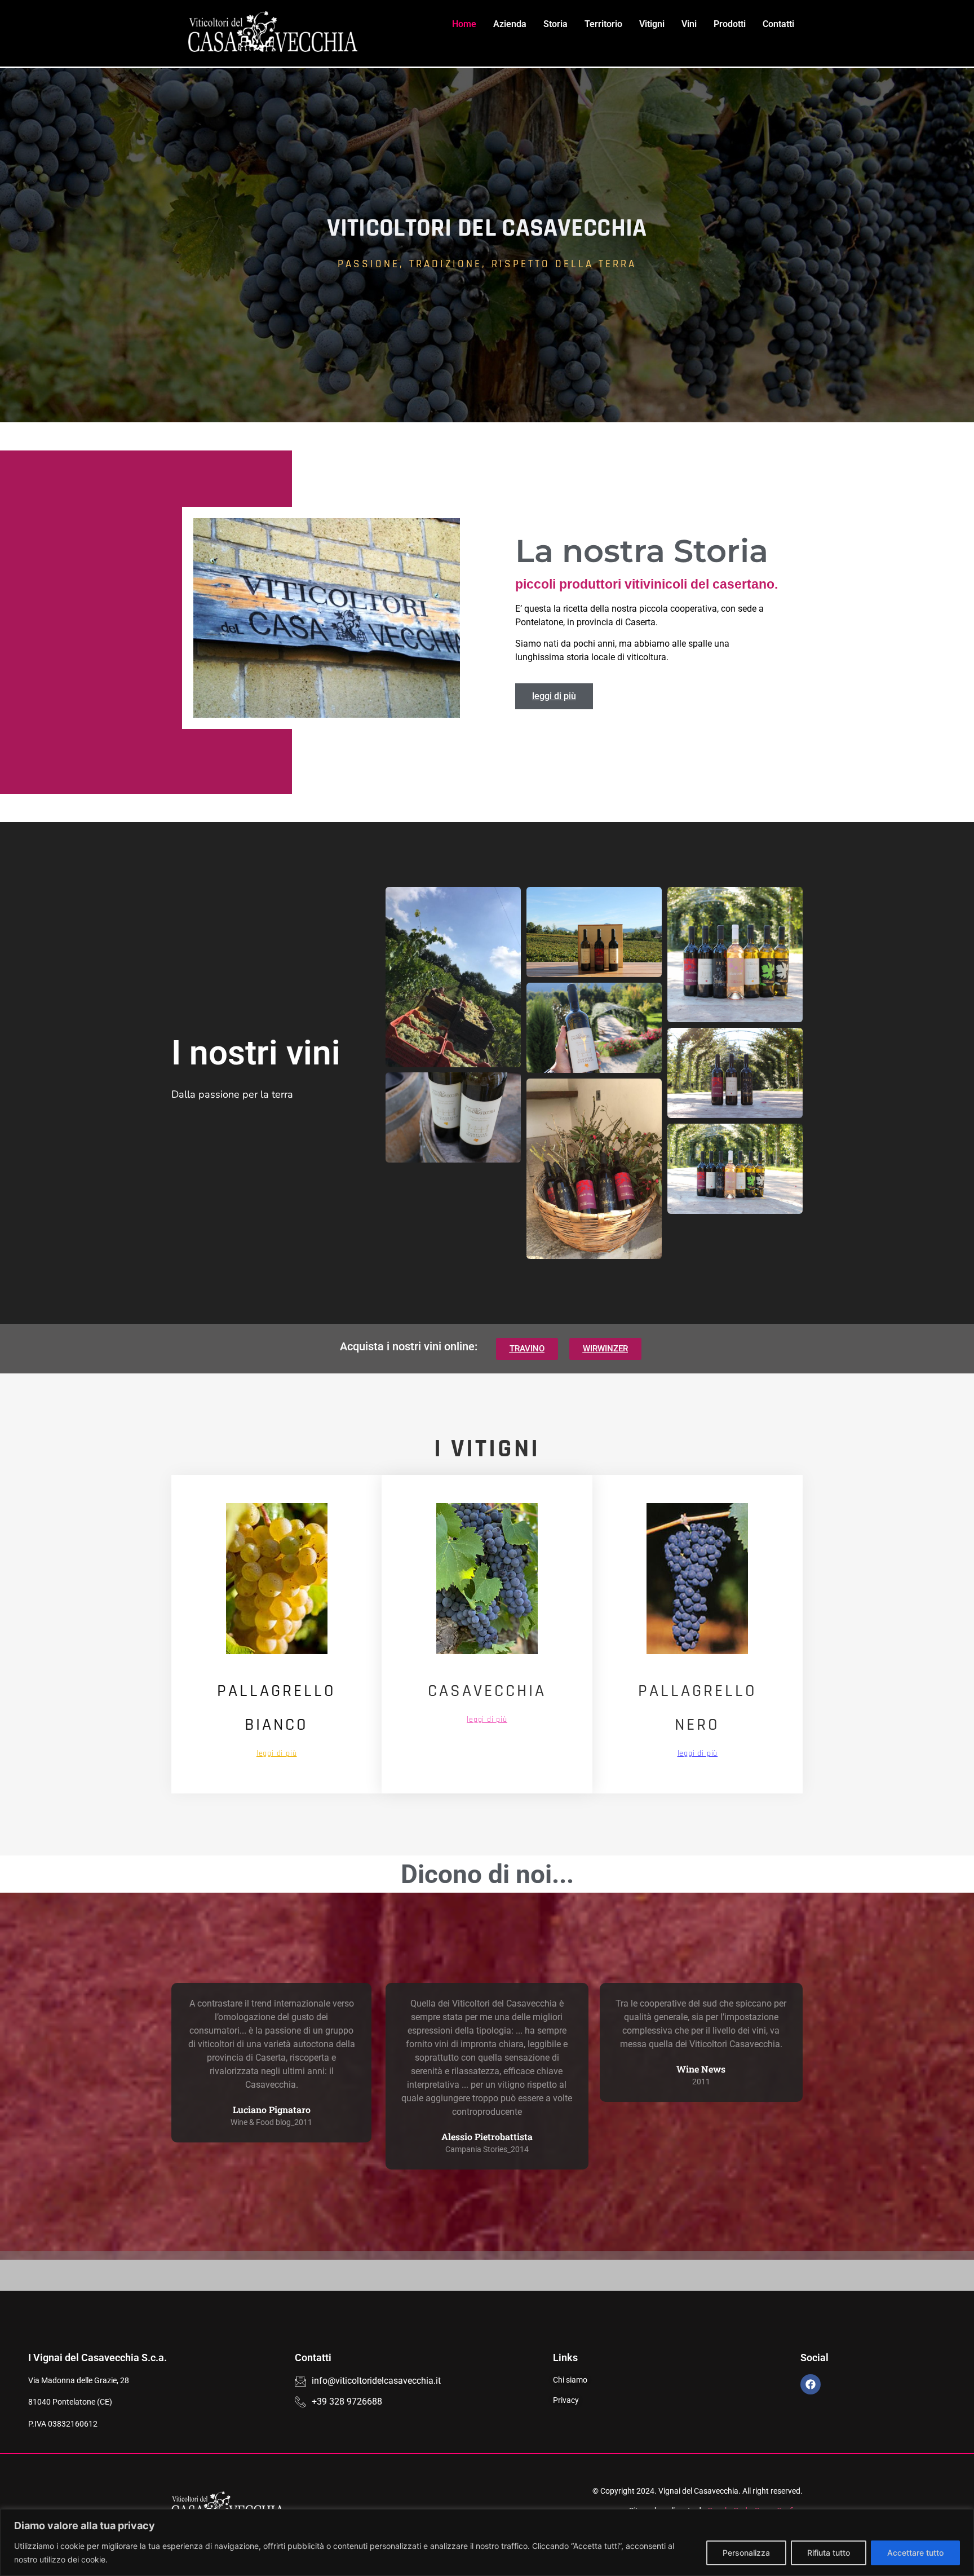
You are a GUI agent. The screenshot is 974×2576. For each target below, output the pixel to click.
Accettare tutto (915, 2553)
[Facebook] (811, 2384)
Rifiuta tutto (829, 2553)
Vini (689, 24)
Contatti (778, 24)
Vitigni (652, 24)
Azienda (510, 24)
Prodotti (730, 24)
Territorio (603, 24)
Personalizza (746, 2553)
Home (464, 24)
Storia (555, 24)
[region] (487, 2542)
